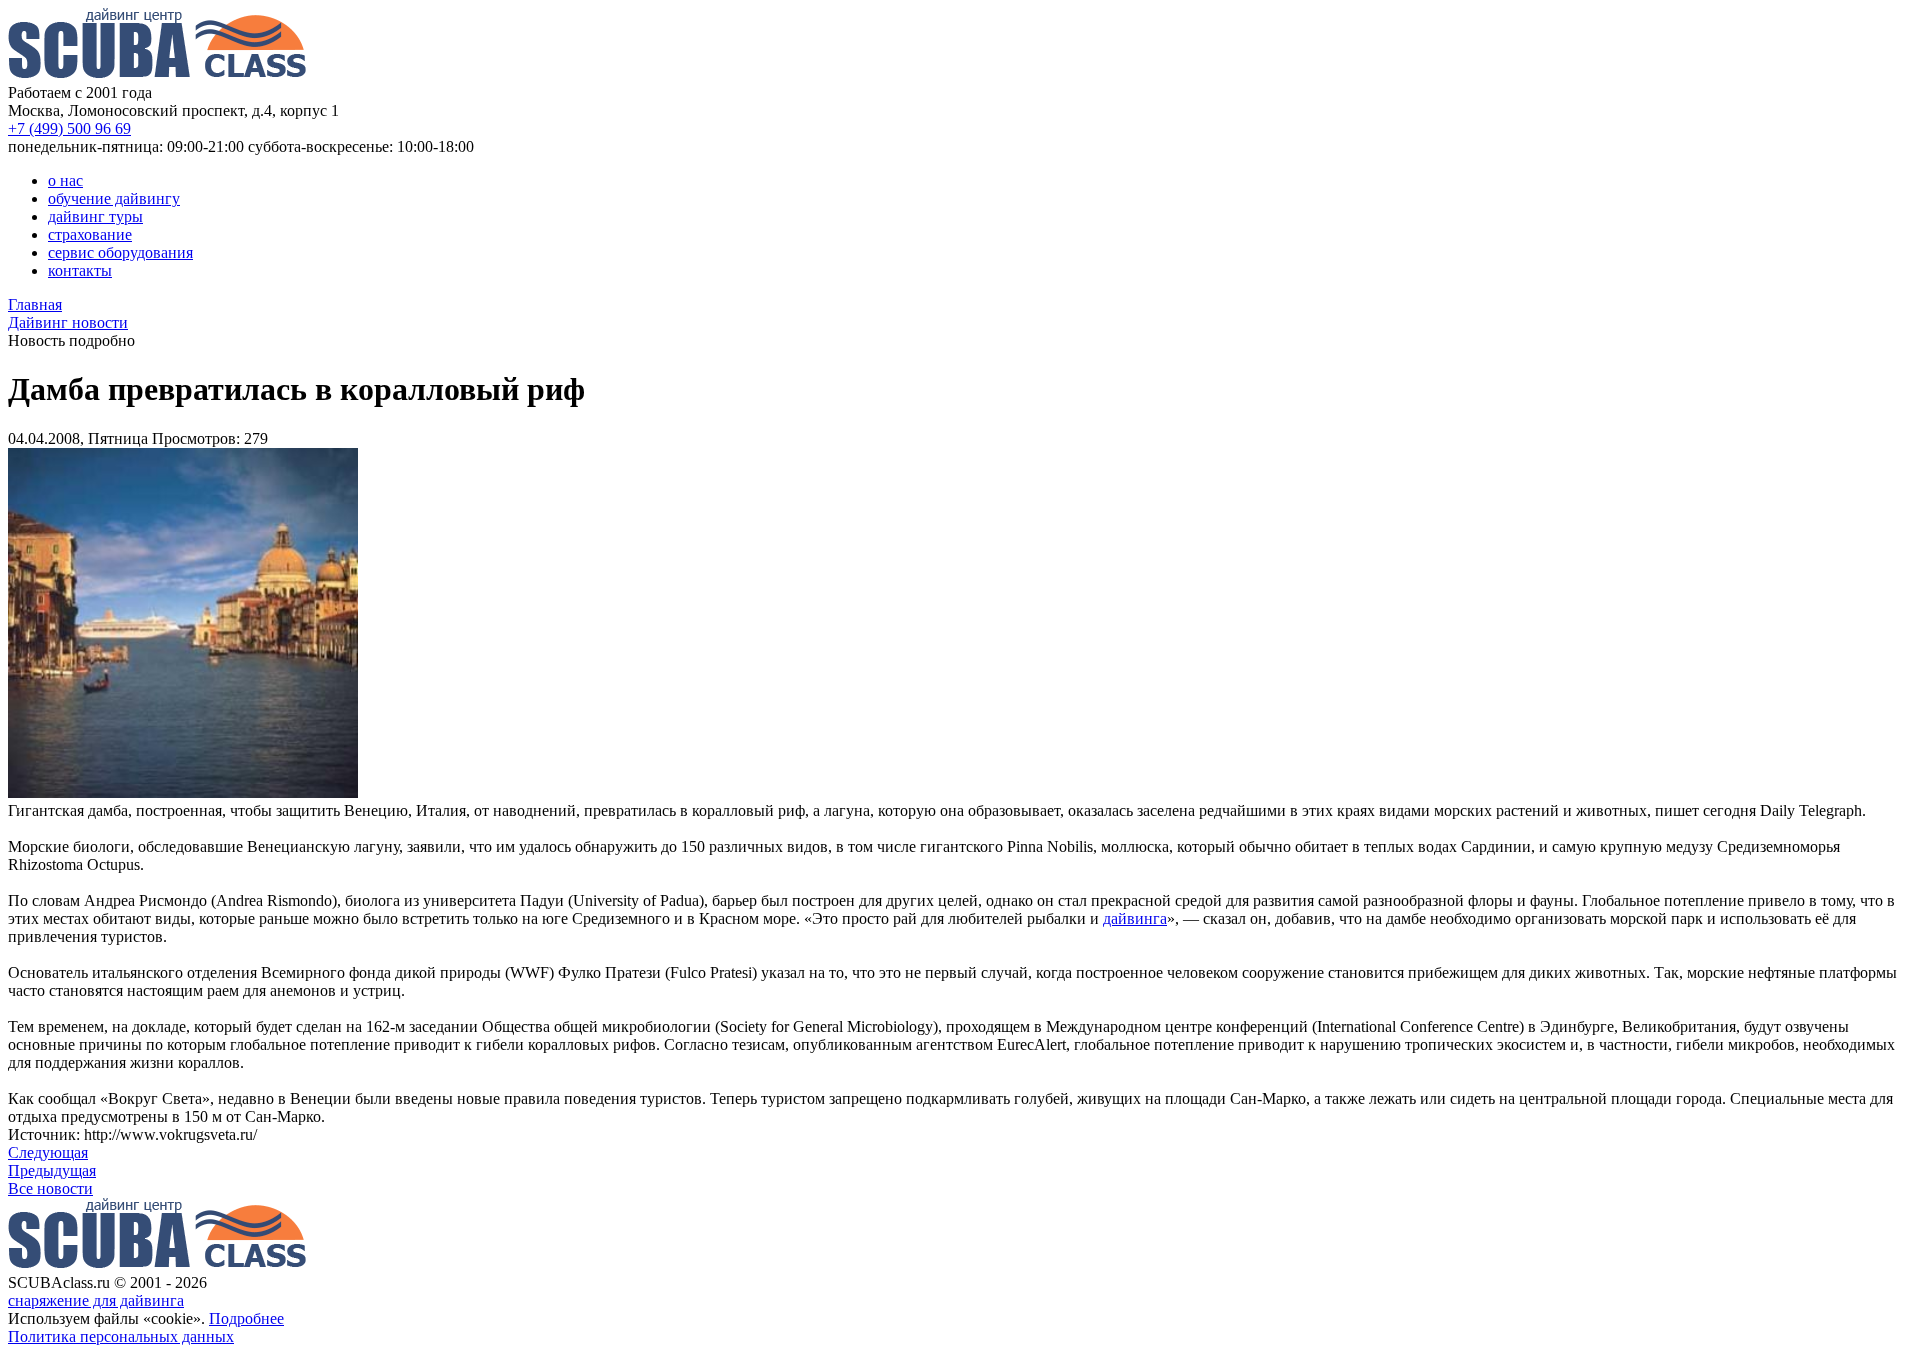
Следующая (48, 1152)
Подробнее (246, 1318)
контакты (80, 270)
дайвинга (1135, 918)
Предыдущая (52, 1170)
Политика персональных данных (121, 1336)
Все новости (50, 1188)
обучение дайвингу (114, 198)
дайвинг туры (95, 216)
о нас (65, 180)
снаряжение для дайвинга (96, 1300)
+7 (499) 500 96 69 (69, 128)
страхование (90, 234)
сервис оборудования (120, 252)
